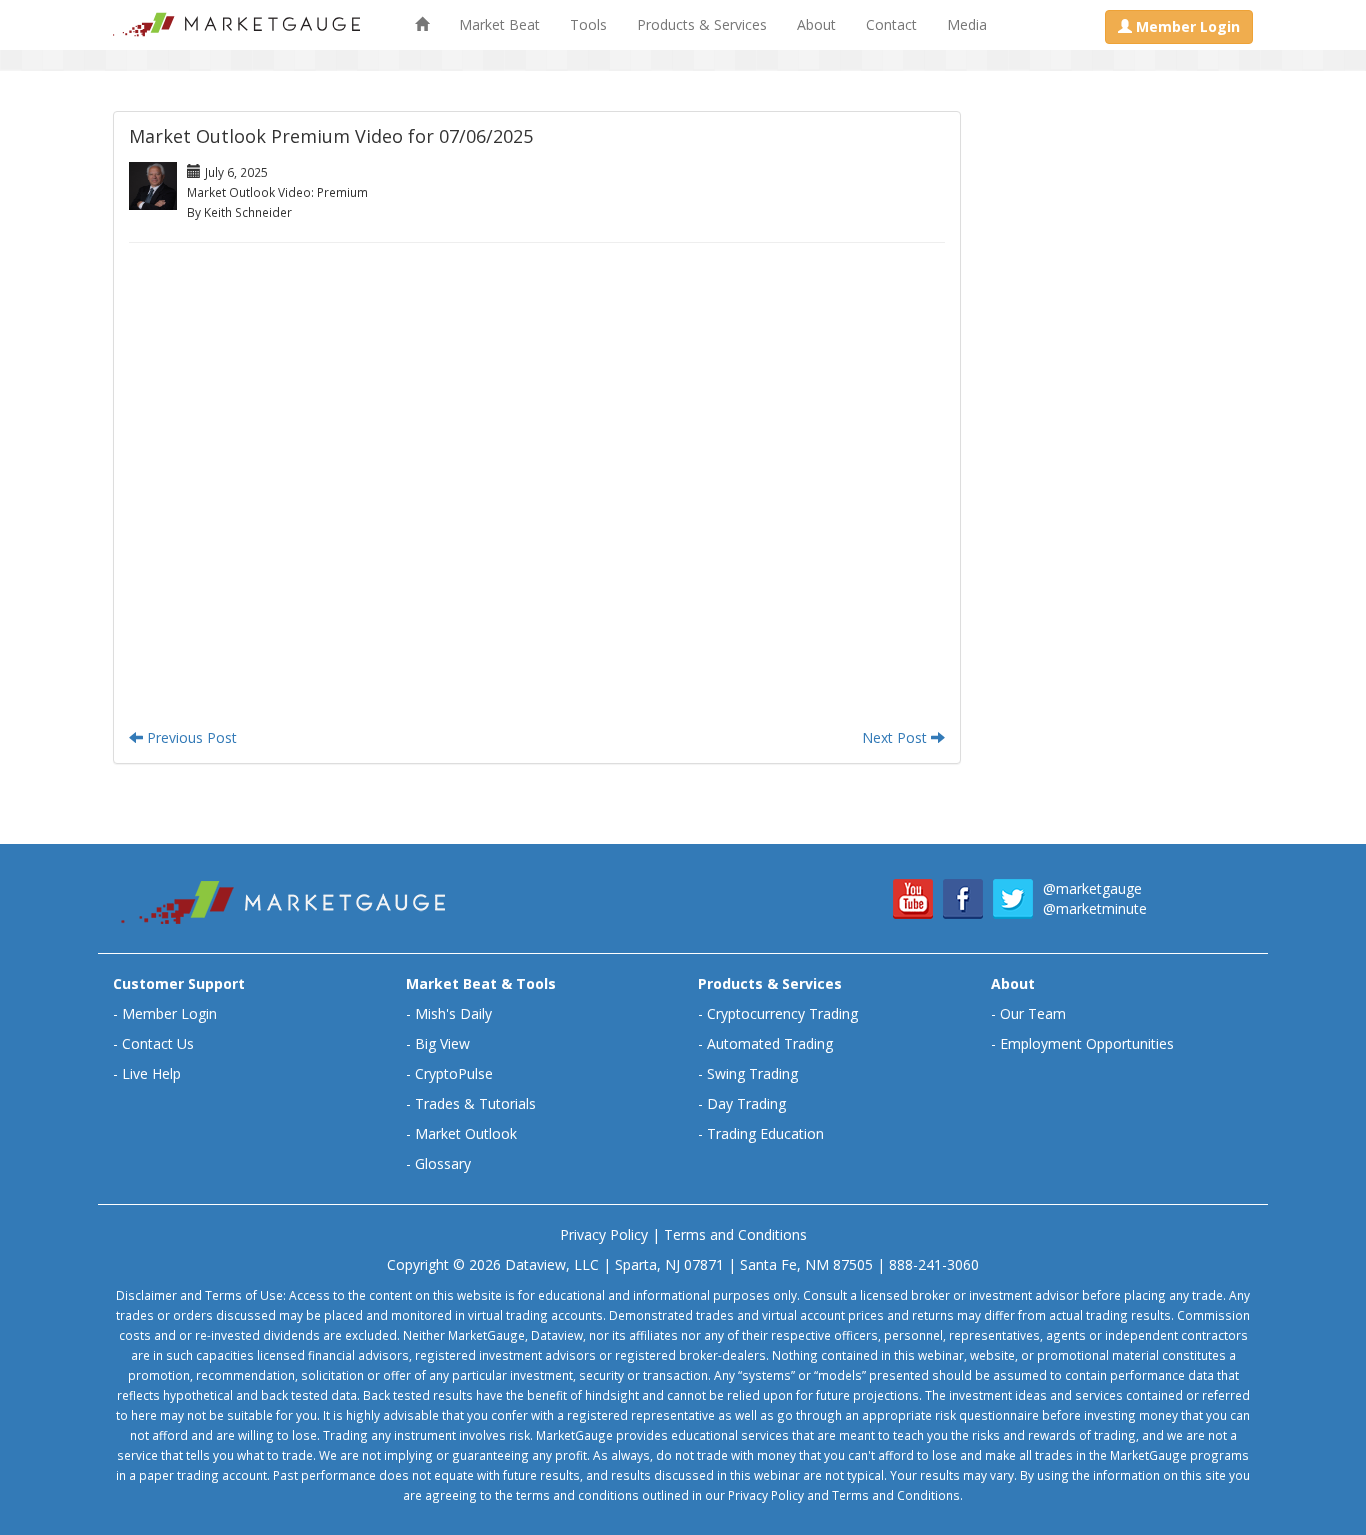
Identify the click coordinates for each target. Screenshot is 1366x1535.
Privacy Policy (604, 1234)
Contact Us (158, 1043)
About (816, 24)
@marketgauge (1092, 888)
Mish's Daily (453, 1013)
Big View (442, 1043)
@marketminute (1095, 908)
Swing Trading (752, 1073)
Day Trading (746, 1103)
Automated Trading (770, 1043)
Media (967, 24)
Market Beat (499, 24)
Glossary (443, 1163)
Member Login (169, 1013)
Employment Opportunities (1087, 1043)
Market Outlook (466, 1133)
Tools (588, 24)
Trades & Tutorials (475, 1103)
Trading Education (765, 1133)
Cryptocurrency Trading (782, 1013)
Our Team (1033, 1013)
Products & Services (702, 24)
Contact (891, 24)
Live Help (151, 1073)
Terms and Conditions (735, 1234)
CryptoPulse (454, 1073)
